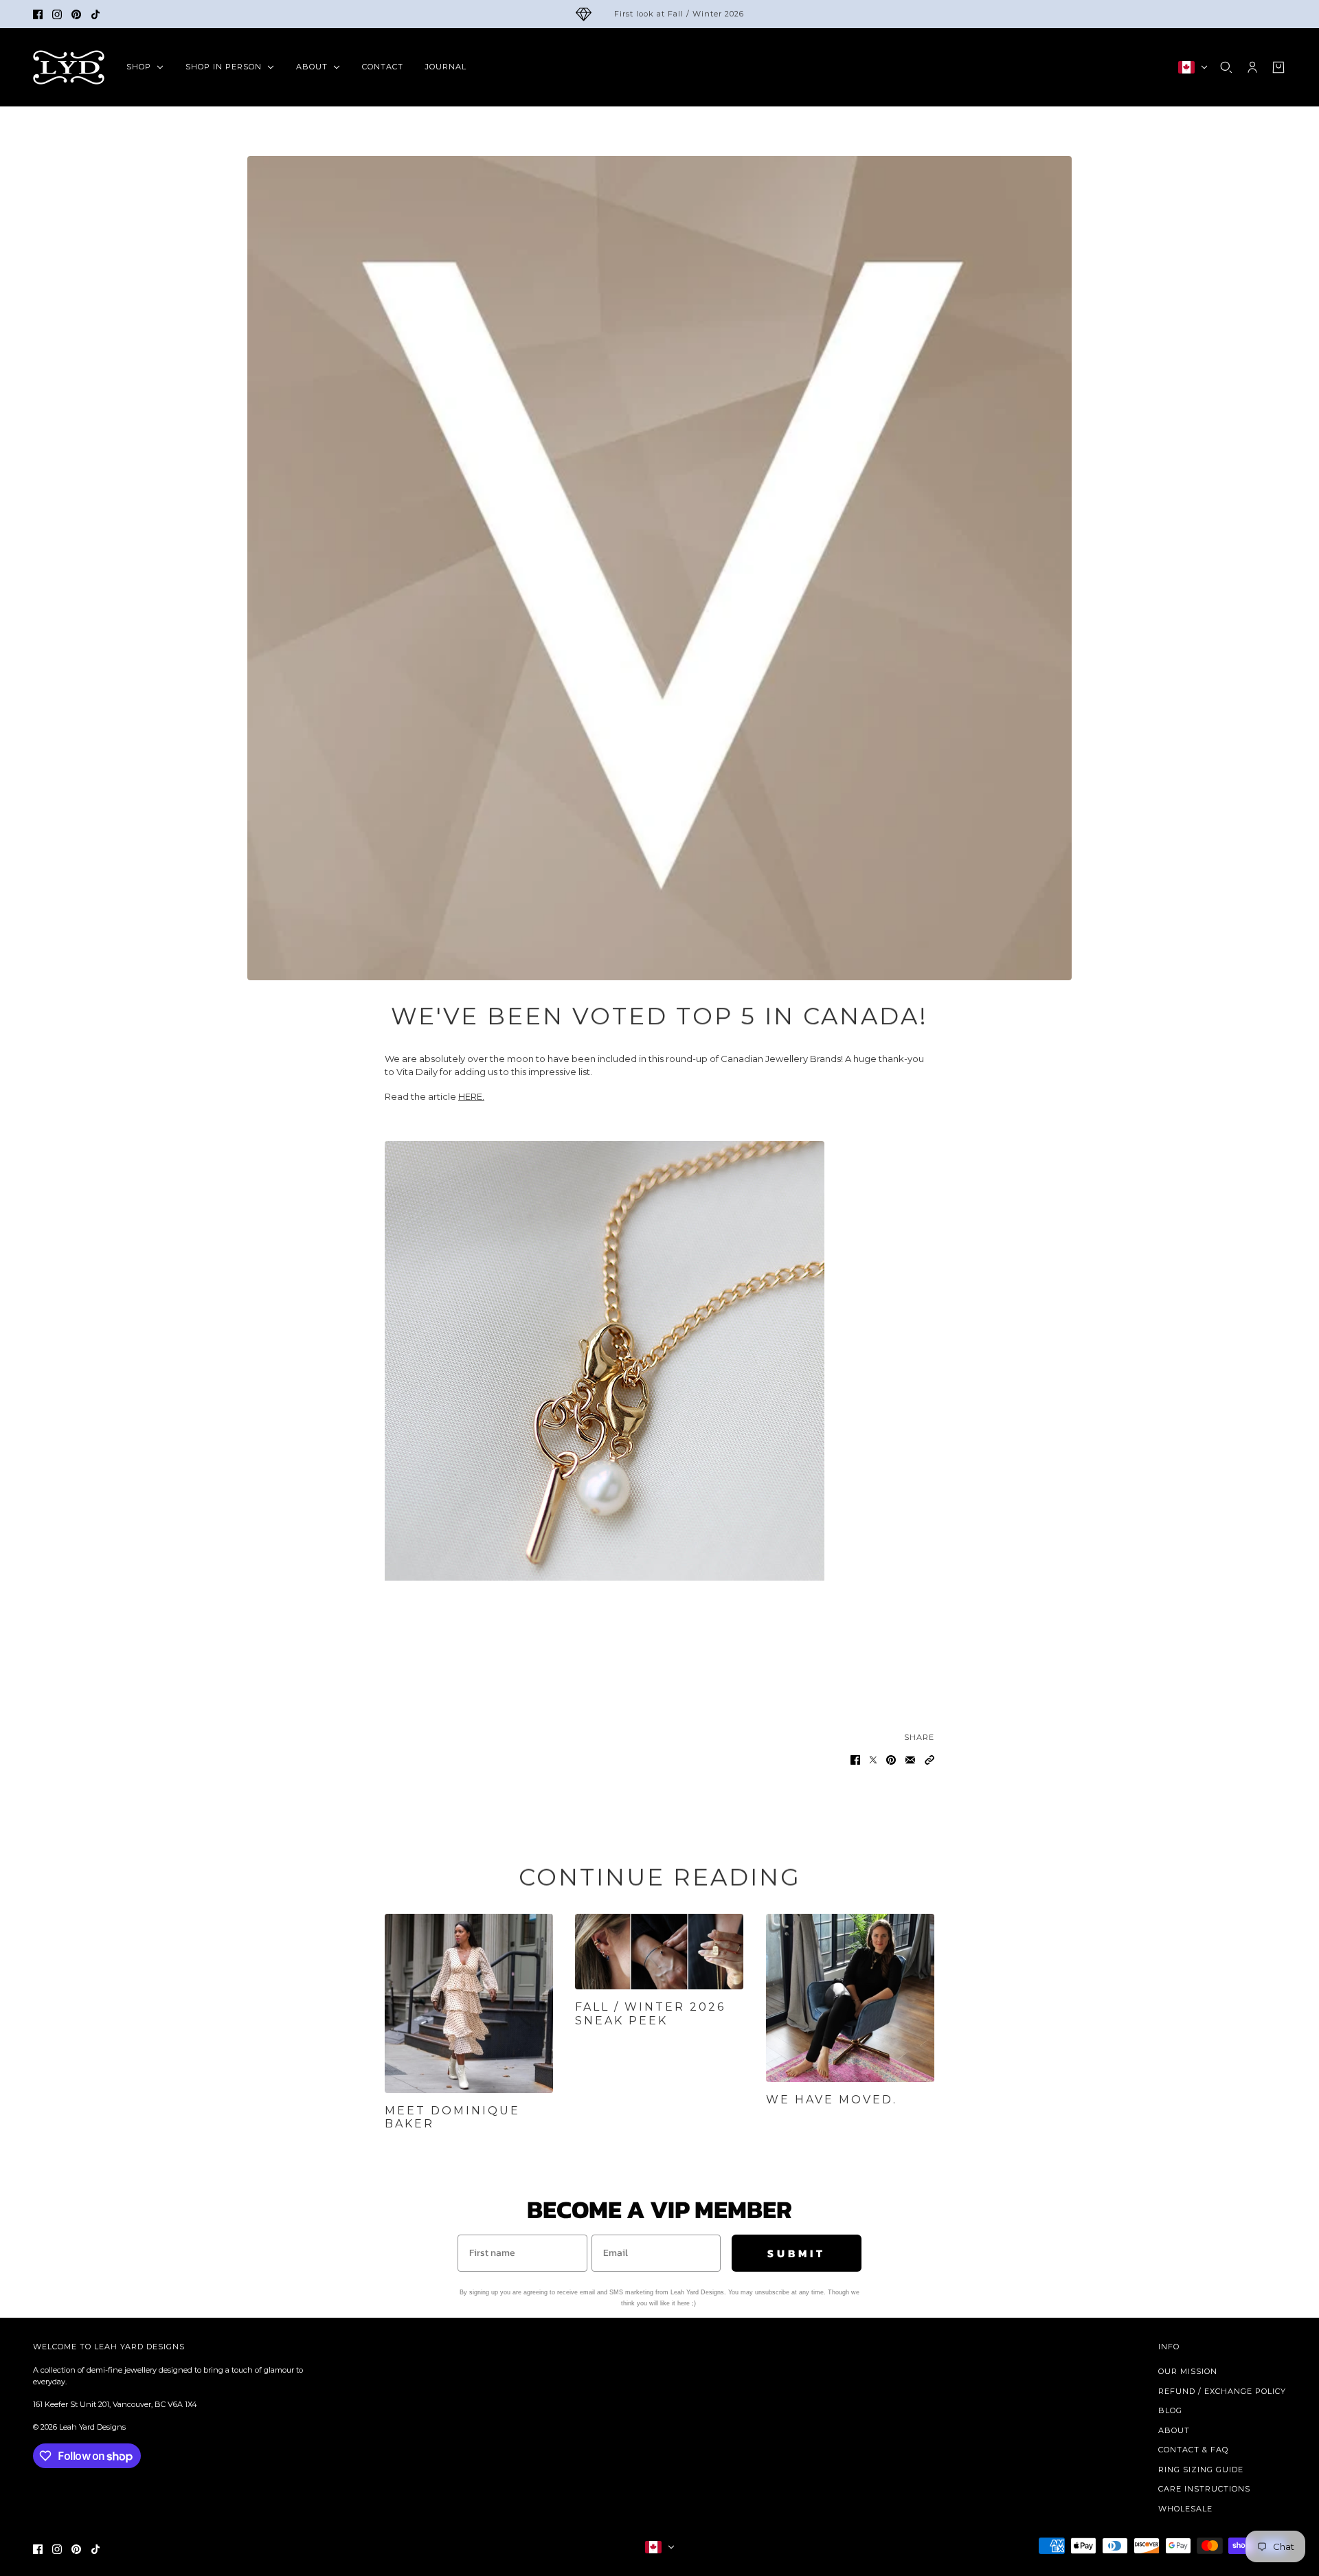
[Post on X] (873, 1760)
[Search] (1226, 67)
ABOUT (1174, 2430)
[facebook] (38, 14)
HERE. (471, 1096)
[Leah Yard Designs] (69, 67)
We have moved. (832, 2100)
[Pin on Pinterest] (891, 1760)
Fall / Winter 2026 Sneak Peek (650, 2013)
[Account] (1252, 67)
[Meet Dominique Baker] (469, 2003)
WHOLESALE (1185, 2509)
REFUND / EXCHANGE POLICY (1222, 2391)
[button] (929, 1760)
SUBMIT (797, 2253)
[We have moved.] (850, 1998)
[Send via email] (910, 1760)
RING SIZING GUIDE (1201, 2470)
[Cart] (1278, 67)
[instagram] (57, 14)
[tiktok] (95, 14)
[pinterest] (76, 14)
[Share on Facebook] (855, 1760)
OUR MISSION (1188, 2371)
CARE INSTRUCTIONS (1204, 2489)
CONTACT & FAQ (1193, 2450)
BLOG (1170, 2410)
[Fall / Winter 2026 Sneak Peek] (659, 1952)
